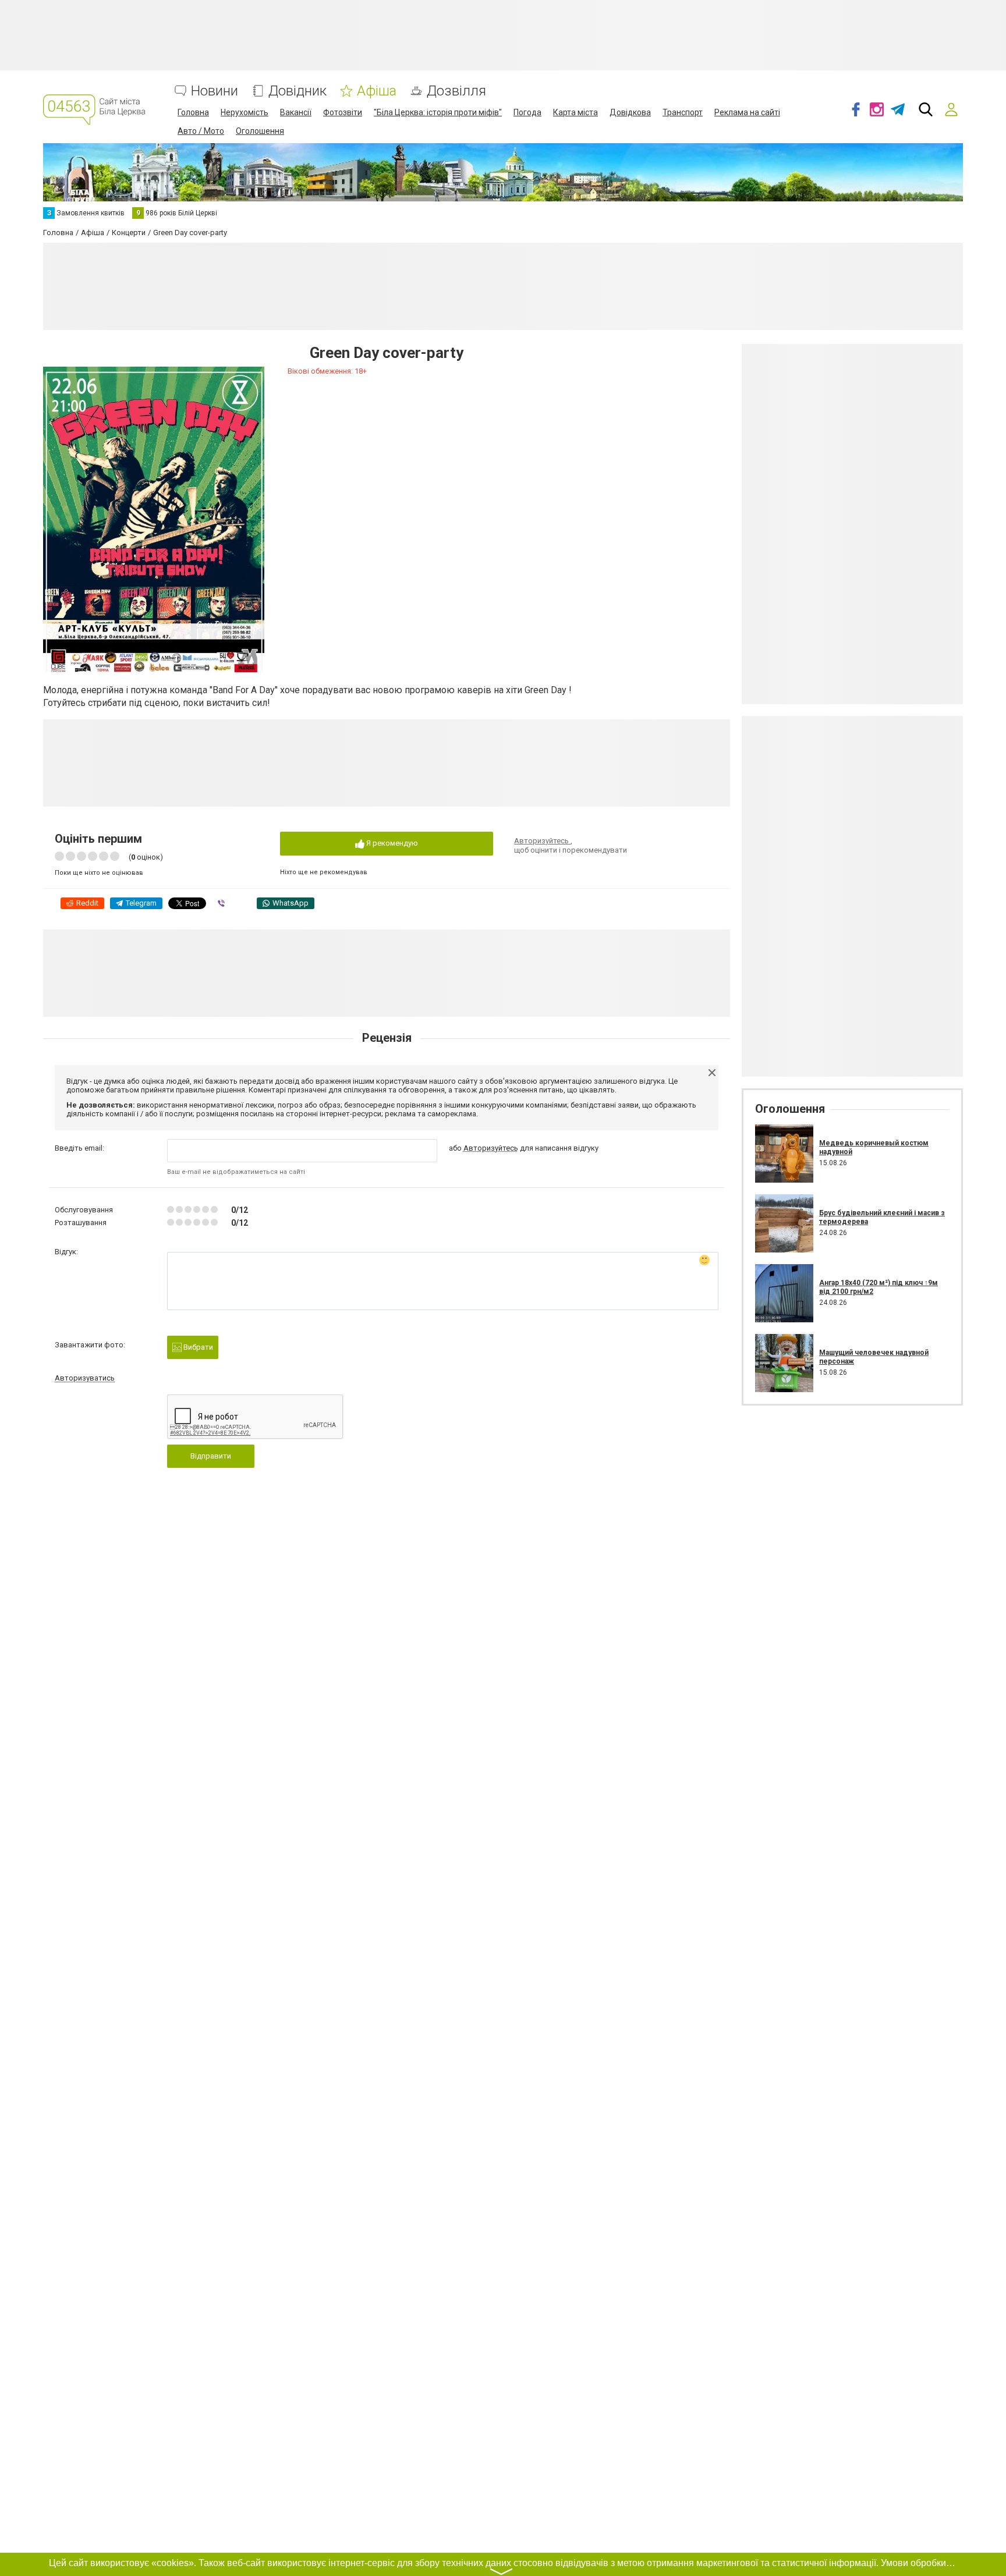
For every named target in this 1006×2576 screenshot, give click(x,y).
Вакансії (296, 112)
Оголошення (260, 131)
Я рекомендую (391, 843)
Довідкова (630, 112)
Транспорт (683, 112)
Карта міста (575, 112)
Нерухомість (245, 112)
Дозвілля (456, 91)
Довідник (297, 91)
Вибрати (197, 1347)
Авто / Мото (201, 131)
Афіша (377, 91)
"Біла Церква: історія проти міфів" (438, 112)
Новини (215, 91)
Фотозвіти (343, 112)
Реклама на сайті (747, 112)
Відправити (211, 1456)
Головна (193, 112)
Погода (527, 112)
